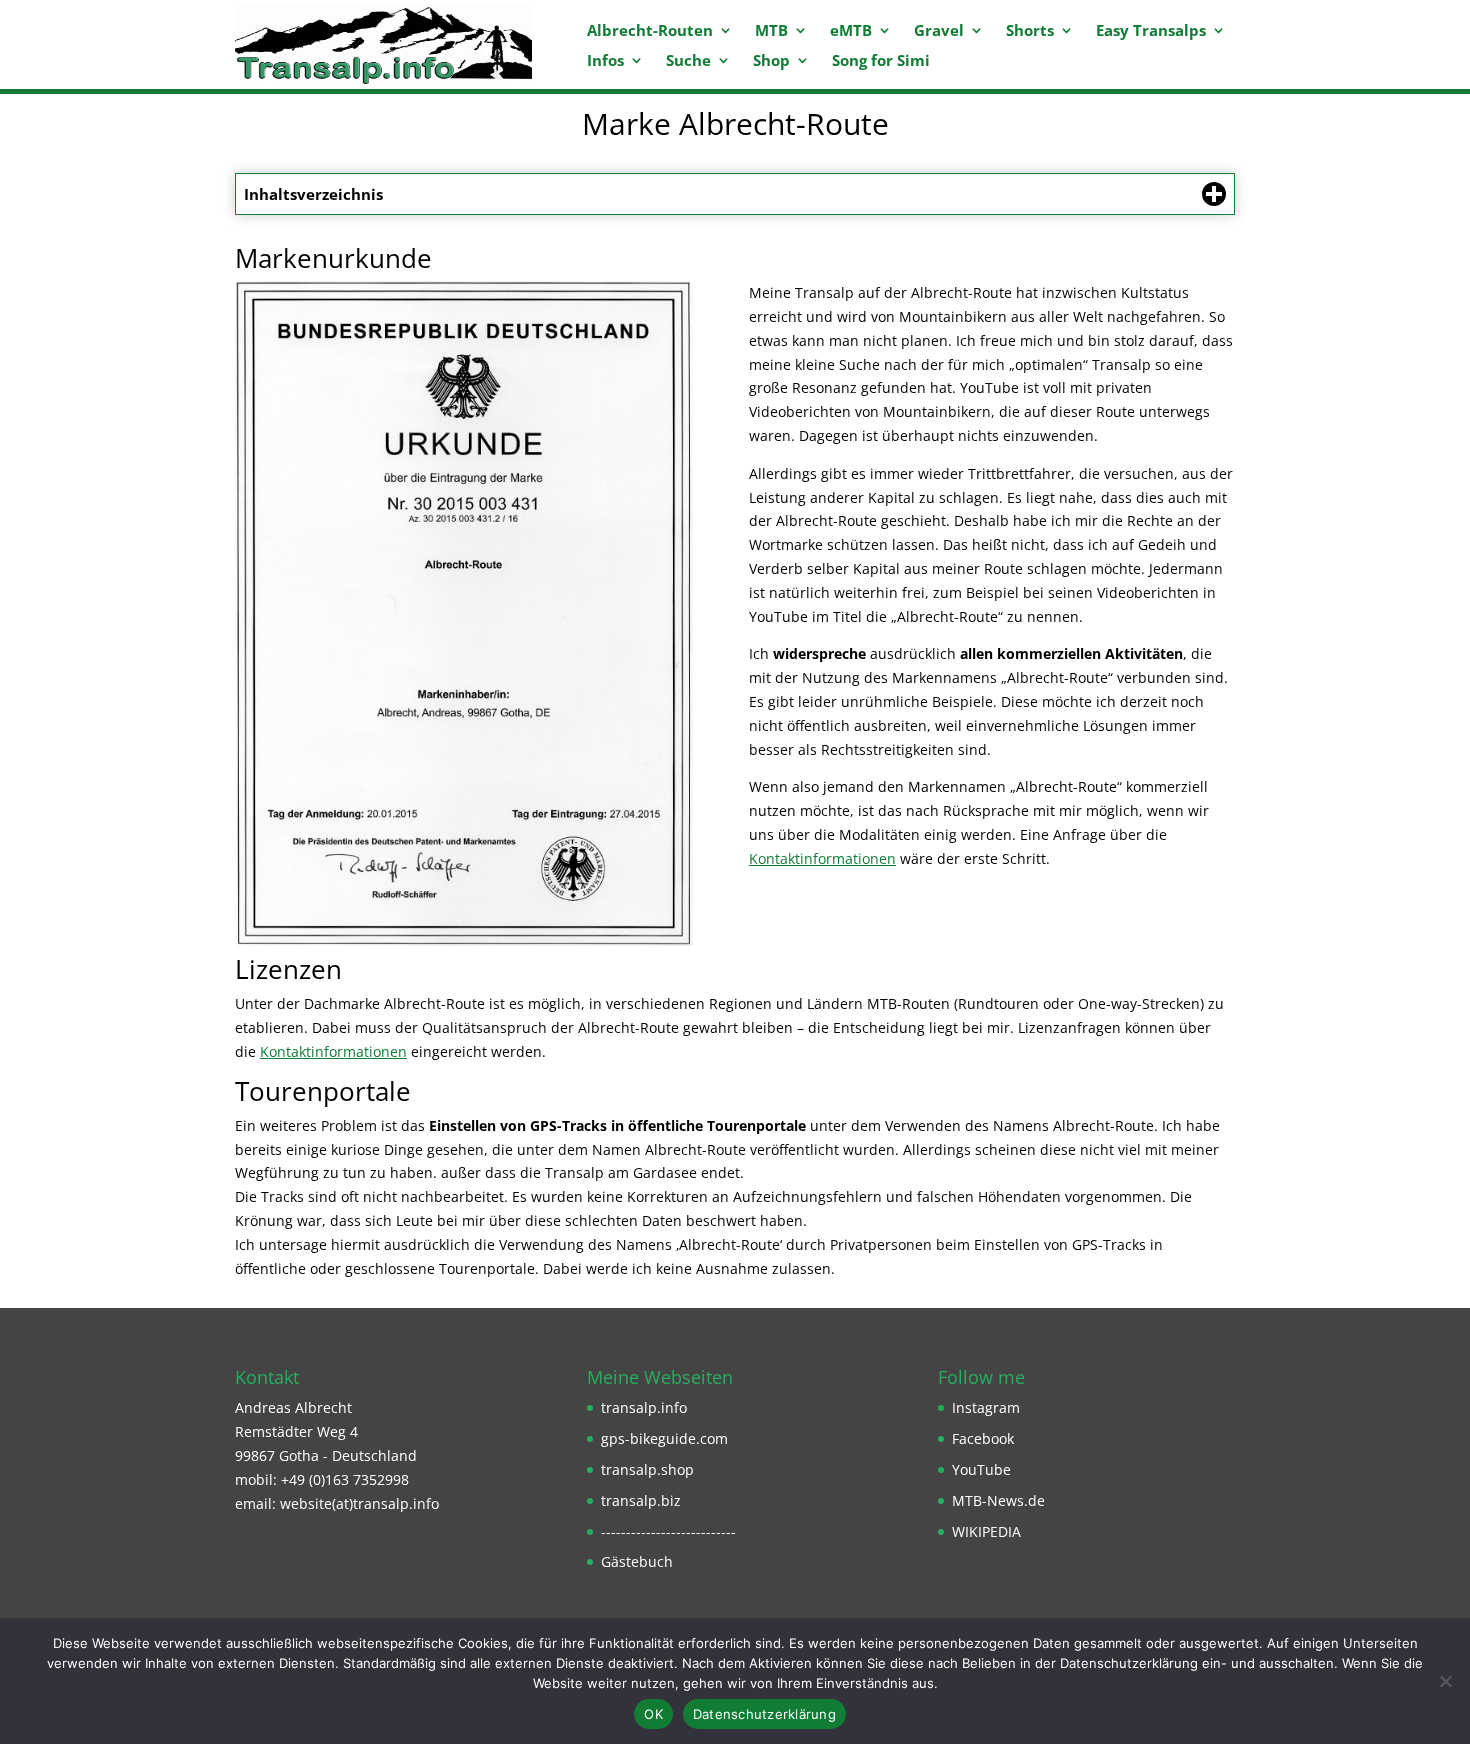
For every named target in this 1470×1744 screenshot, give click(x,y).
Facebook (983, 1438)
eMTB (851, 31)
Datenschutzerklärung (764, 1714)
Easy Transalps (1151, 31)
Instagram (986, 1407)
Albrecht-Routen (650, 31)
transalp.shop (647, 1469)
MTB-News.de (998, 1500)
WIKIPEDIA (986, 1531)
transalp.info (644, 1407)
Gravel (939, 31)
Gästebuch (637, 1561)
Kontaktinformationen (822, 858)
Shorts (1030, 31)
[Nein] (1445, 1681)
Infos (605, 61)
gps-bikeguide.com (664, 1438)
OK (653, 1714)
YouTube (981, 1469)
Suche (688, 61)
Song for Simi (881, 61)
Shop (771, 61)
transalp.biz (641, 1500)
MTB (771, 31)
